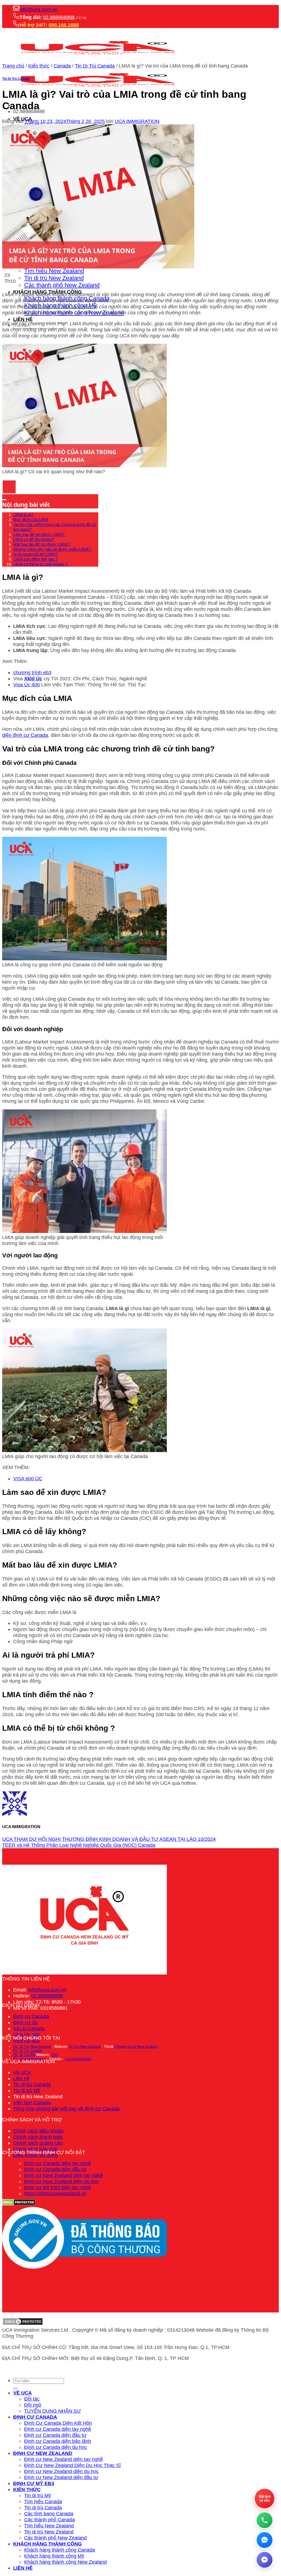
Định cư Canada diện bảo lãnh (58, 2441)
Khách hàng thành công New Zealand (65, 2562)
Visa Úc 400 (26, 2034)
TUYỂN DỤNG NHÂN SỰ (53, 2411)
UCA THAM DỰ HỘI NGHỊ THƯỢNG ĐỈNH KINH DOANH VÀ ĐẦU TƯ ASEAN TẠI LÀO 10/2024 (109, 1839)
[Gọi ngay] (265, 2520)
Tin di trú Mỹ (27, 2090)
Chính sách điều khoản (38, 2131)
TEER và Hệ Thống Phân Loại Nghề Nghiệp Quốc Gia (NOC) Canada (79, 1845)
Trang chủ (13, 66)
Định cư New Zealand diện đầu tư (61, 2477)
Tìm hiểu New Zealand (54, 271)
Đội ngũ (33, 2405)
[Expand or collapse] (4, 500)
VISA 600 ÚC (28, 1479)
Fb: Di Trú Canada (28, 2051)
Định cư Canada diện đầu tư (55, 2169)
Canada (62, 66)
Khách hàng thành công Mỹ (54, 2556)
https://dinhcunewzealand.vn (55, 2193)
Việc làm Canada (32, 2103)
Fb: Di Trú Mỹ (24, 2055)
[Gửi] (15, 2388)
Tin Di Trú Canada (95, 66)
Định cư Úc (26, 2022)
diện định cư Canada (25, 735)
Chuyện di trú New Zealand (136, 2047)
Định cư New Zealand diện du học (61, 2181)
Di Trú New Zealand (85, 2047)
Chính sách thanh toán (38, 2137)
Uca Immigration (78, 2059)
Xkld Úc (33, 679)
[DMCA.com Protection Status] (23, 2324)
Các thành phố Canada (50, 2520)
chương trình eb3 (32, 672)
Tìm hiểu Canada (43, 2501)
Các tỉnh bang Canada (49, 2514)
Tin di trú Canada (32, 2084)
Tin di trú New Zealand (54, 278)
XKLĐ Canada (29, 2028)
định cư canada (35, 2417)
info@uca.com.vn (39, 9)
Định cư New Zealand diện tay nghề (64, 2175)
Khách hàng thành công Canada (60, 2550)
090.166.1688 (64, 25)
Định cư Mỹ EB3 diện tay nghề (58, 2187)
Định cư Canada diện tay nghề (58, 2163)
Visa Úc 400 (26, 685)
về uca (23, 2393)
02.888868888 (59, 17)
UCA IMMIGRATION (137, 121)
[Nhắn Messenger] (265, 2560)
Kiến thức (39, 66)
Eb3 (54, 2055)
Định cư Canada (31, 2016)
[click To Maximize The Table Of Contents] (9, 487)
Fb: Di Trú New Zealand (32, 2047)
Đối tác (32, 2399)
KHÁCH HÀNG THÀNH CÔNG (47, 2544)
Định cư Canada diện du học (56, 2447)
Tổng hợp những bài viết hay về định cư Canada (66, 2109)
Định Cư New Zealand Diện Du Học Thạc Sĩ (72, 2465)
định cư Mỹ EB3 (34, 2483)
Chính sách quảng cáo (38, 2143)
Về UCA (22, 2072)
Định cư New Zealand (43, 2453)
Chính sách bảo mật (35, 2149)
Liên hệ (23, 319)
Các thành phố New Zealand (62, 285)
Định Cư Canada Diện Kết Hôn (58, 2423)
